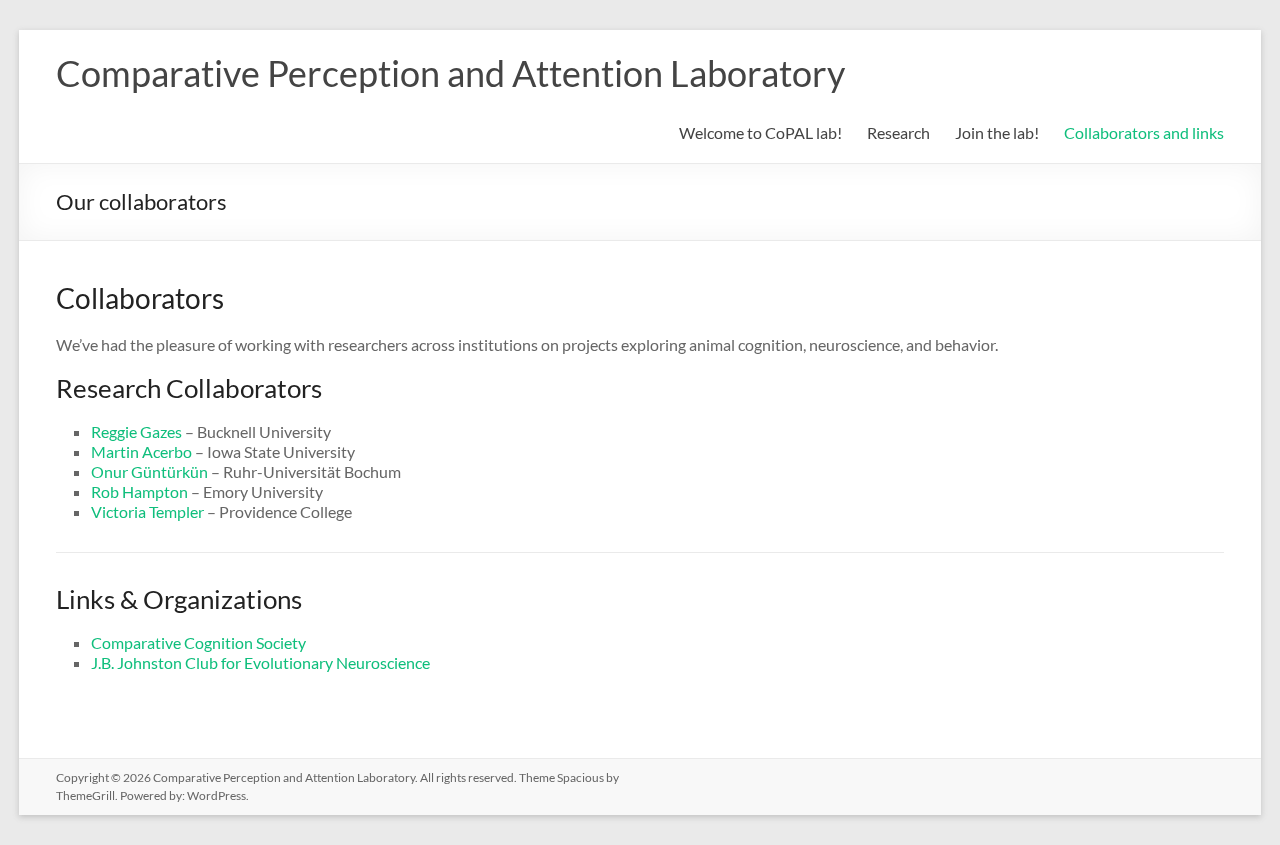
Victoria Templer (147, 511)
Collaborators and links (1144, 132)
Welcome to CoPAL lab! (760, 132)
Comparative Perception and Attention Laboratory (450, 73)
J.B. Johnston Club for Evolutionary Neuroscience (260, 662)
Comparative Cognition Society (198, 642)
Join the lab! (997, 132)
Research (898, 132)
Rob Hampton (139, 491)
